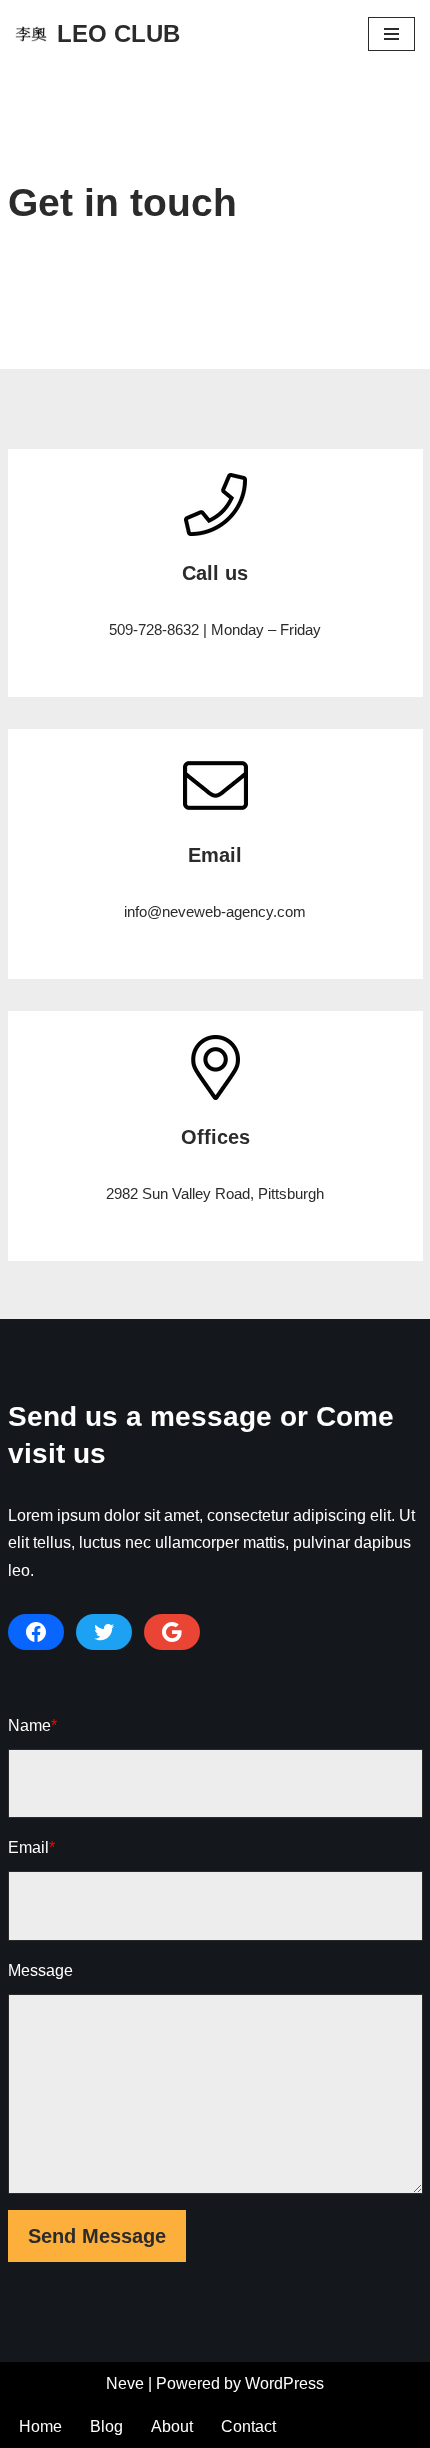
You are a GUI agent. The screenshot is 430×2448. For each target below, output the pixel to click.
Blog (106, 2426)
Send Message (97, 2236)
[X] (104, 1632)
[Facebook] (36, 1632)
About (172, 2426)
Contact (248, 2426)
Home (40, 2426)
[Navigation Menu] (391, 34)
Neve (125, 2383)
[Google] (172, 1632)
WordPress (284, 2383)
